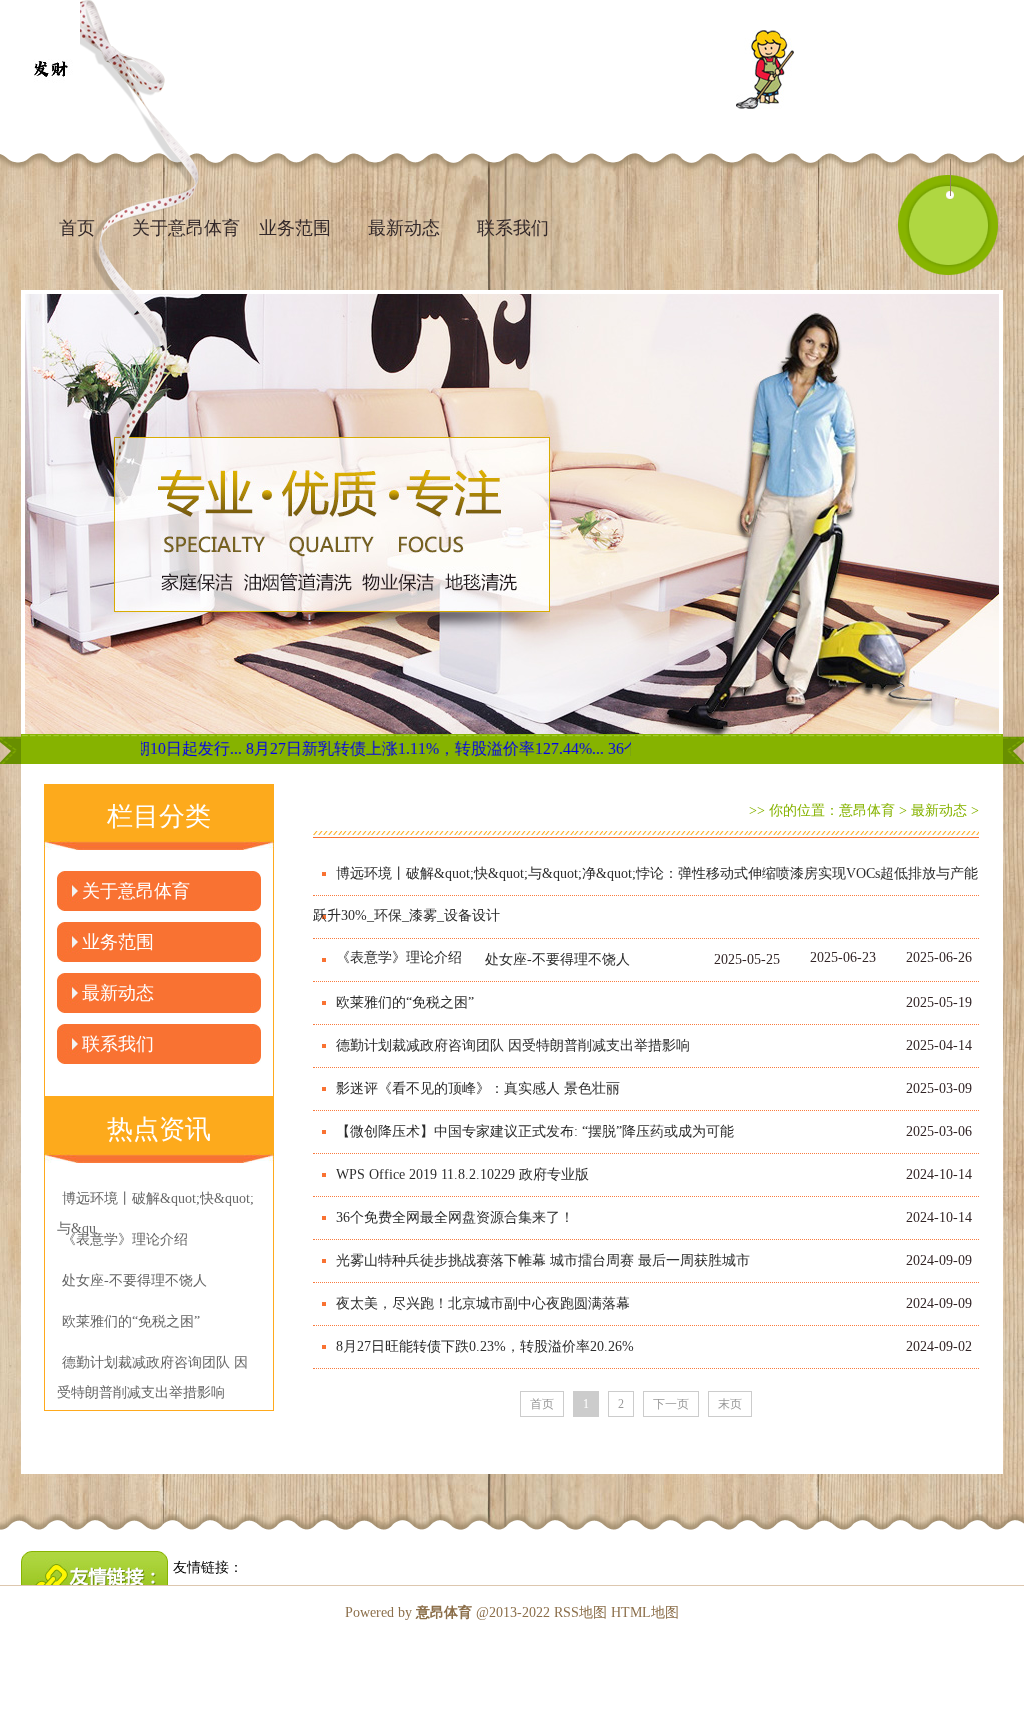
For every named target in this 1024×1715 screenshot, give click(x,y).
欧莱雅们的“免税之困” (405, 1002)
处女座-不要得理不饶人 (557, 959)
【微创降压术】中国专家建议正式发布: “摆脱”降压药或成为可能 (535, 1131)
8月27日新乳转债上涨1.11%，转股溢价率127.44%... (377, 748)
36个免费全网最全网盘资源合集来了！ (455, 1217)
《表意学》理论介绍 (399, 957)
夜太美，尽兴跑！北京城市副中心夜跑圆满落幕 (483, 1303)
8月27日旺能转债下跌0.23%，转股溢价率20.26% (485, 1346)
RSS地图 (580, 1612)
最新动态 (404, 228)
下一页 (671, 1404)
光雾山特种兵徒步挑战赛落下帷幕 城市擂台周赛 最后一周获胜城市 (543, 1260)
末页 (730, 1404)
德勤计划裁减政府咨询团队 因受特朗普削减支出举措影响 (513, 1045)
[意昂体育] (50, 70)
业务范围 (295, 228)
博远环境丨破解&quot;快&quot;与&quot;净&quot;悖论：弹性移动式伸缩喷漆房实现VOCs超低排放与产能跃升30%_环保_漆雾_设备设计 (645, 894)
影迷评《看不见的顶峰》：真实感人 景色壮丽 (478, 1088)
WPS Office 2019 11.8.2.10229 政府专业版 (462, 1174)
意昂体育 (867, 810)
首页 (77, 228)
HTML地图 (645, 1612)
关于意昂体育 (136, 891)
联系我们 (513, 228)
